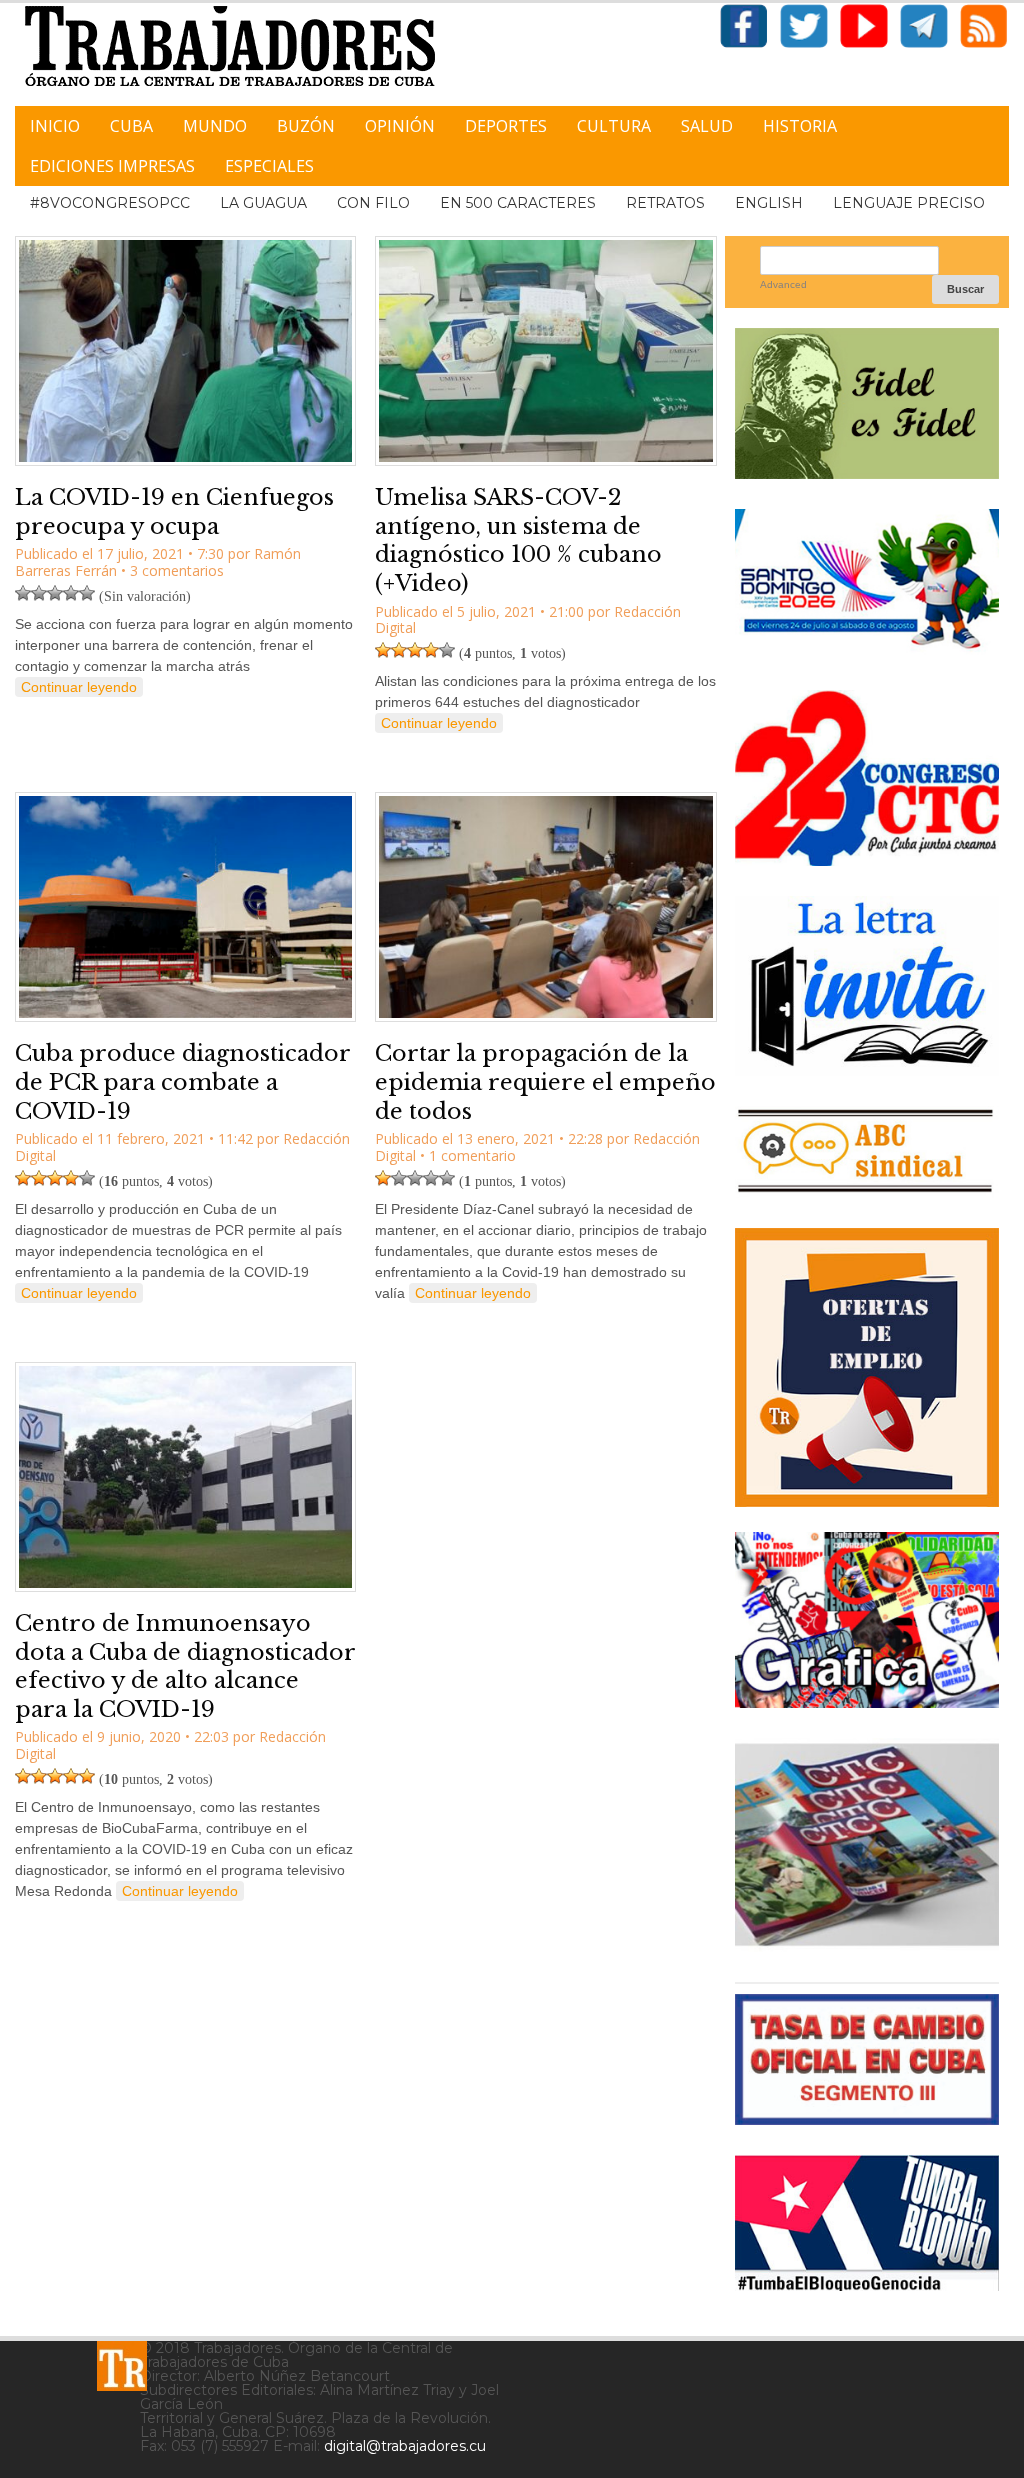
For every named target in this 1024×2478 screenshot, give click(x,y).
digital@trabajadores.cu (405, 2446)
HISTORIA (800, 126)
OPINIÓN (400, 126)
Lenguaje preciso (909, 203)
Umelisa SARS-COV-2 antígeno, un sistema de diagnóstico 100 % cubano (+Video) (518, 540)
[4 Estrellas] (71, 593)
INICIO (55, 126)
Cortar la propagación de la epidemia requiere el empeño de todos (545, 1082)
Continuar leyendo (79, 687)
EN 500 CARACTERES (518, 203)
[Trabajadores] (122, 2366)
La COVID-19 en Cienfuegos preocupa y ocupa (174, 512)
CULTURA (614, 126)
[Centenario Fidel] (867, 471)
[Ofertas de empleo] (867, 1367)
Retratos (665, 203)
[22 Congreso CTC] (867, 858)
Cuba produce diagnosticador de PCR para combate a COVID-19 (182, 1082)
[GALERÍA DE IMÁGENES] (867, 1700)
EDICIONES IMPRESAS (112, 166)
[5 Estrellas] (87, 593)
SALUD (707, 126)
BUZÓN (306, 126)
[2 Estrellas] (39, 593)
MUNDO (215, 126)
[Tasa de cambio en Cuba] (867, 2117)
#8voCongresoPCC (110, 203)
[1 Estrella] (23, 593)
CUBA (131, 126)
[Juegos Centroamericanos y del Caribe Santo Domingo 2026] (867, 652)
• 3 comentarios (172, 570)
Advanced (783, 284)
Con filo (373, 203)
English (769, 203)
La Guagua (263, 203)
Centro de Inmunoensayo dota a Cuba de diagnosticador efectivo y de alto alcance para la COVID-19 (185, 1666)
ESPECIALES (269, 166)
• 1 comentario (468, 1155)
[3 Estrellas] (55, 593)
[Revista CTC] (867, 1944)
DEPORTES (506, 126)
